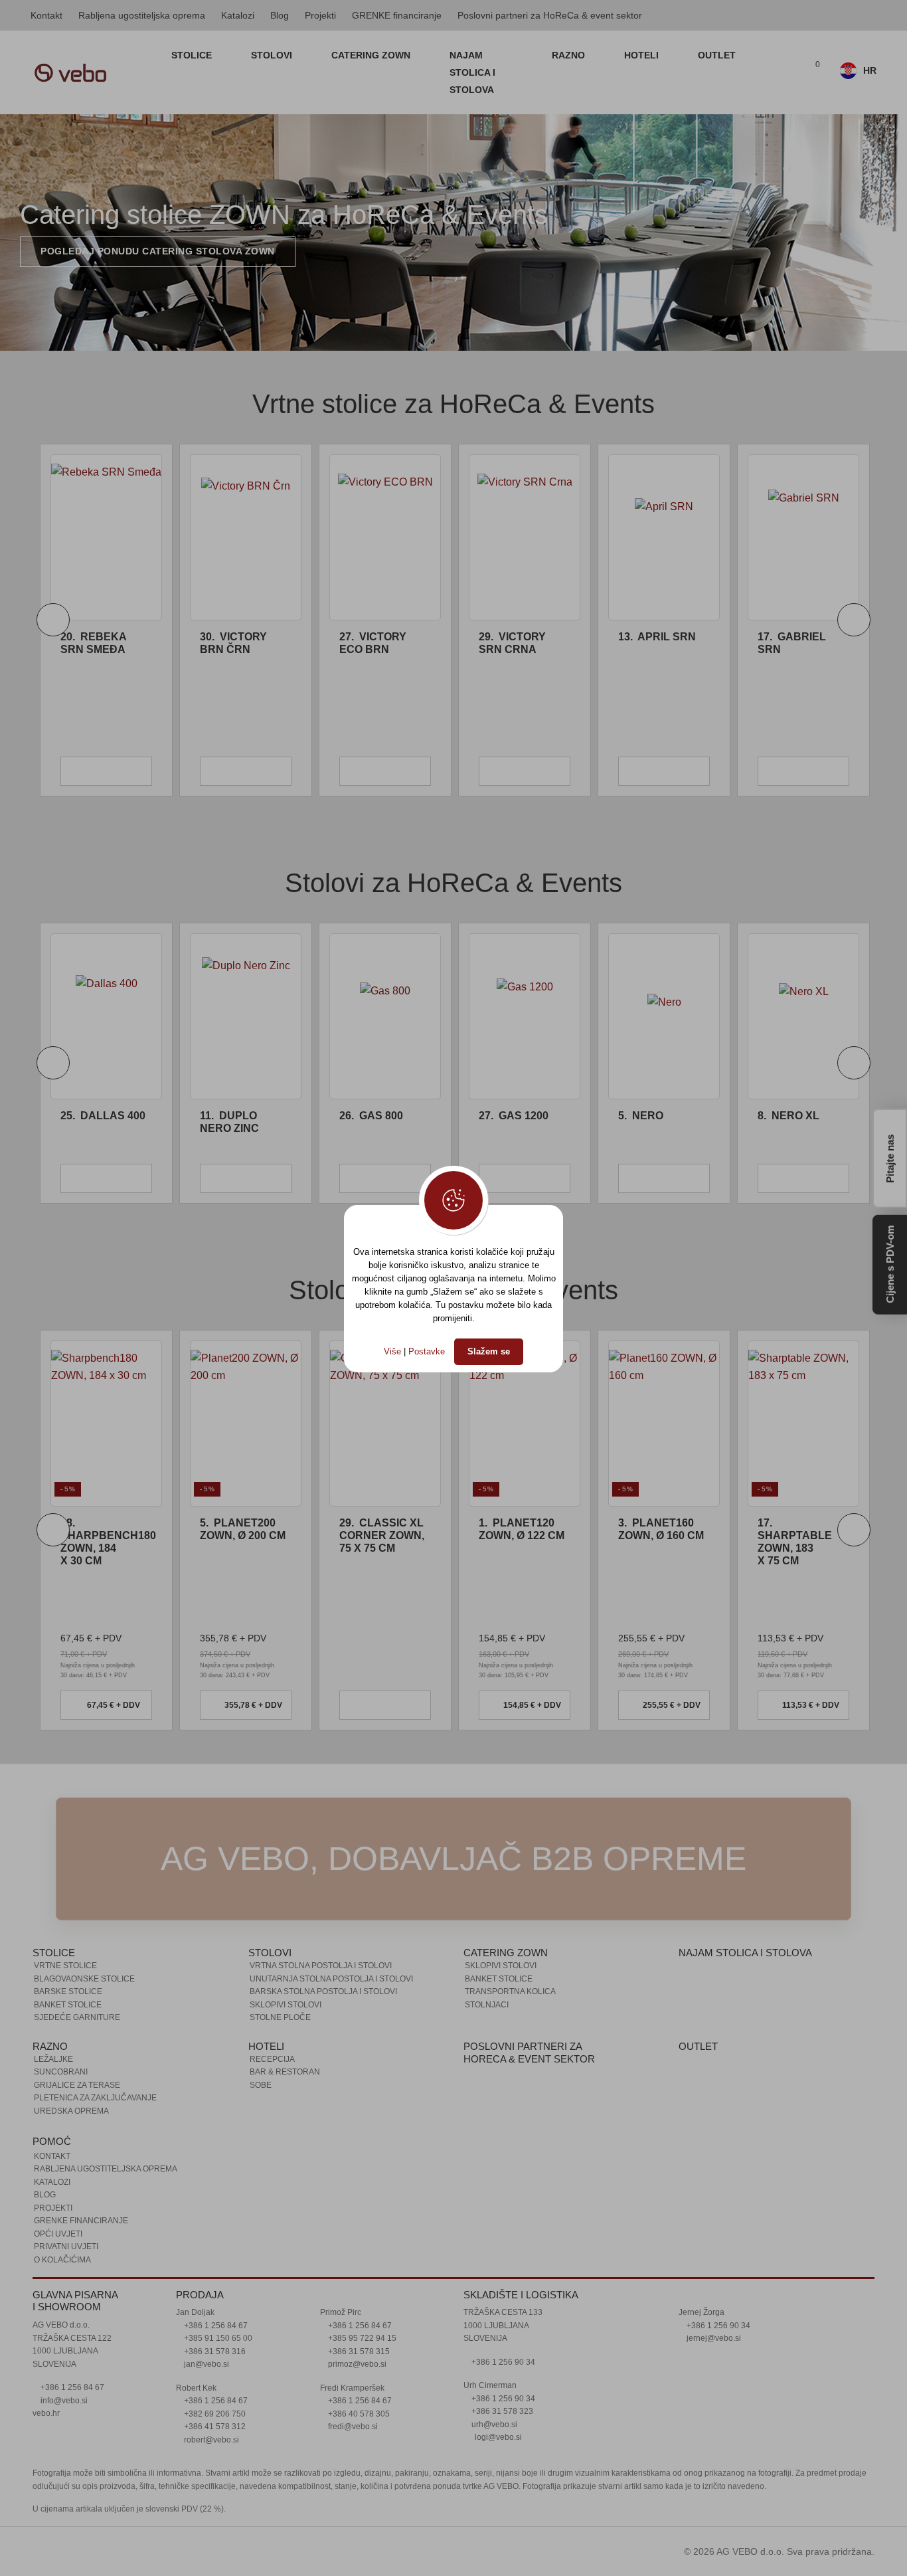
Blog (280, 15)
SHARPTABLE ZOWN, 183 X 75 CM (795, 1542)
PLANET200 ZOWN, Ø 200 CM (243, 1529)
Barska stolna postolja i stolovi (323, 1991)
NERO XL (788, 1116)
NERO (641, 1116)
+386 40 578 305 (358, 2414)
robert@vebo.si (210, 2440)
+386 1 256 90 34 (502, 2362)
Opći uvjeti (58, 2234)
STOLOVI (273, 55)
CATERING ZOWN (372, 55)
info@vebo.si (63, 2401)
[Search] (783, 72)
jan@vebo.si (206, 2364)
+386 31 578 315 (358, 2351)
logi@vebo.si (498, 2437)
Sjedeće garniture (77, 2017)
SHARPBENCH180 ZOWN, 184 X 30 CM (108, 1542)
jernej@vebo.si (713, 2338)
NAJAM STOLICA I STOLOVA (472, 72)
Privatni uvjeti (66, 2247)
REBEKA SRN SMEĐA (93, 643)
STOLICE (193, 55)
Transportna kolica (510, 1991)
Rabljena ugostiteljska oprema (142, 15)
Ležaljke (53, 2059)
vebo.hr (46, 2413)
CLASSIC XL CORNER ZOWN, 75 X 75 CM (382, 1535)
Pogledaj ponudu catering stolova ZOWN (158, 251)
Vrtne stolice (65, 1966)
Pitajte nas (890, 1157)
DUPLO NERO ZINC (229, 1122)
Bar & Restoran (285, 2072)
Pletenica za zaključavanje (95, 2098)
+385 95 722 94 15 (361, 2338)
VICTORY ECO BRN (373, 643)
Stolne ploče (280, 2017)
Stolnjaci (487, 2005)
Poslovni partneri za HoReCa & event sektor (550, 15)
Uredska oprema (71, 2111)
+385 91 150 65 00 (217, 2338)
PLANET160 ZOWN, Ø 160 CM (661, 1529)
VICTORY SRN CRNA (512, 643)
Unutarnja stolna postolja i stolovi (331, 1979)
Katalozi (238, 15)
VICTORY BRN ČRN (233, 643)
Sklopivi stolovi (286, 2005)
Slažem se (489, 1351)
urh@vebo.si (493, 2425)
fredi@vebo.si (352, 2427)
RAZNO (570, 55)
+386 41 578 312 (214, 2427)
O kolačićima (62, 2260)
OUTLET (717, 55)
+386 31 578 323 (501, 2411)
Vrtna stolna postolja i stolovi (321, 1966)
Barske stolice (68, 1991)
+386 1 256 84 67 (71, 2387)
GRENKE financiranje (397, 15)
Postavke (427, 1351)
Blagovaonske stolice (84, 1979)
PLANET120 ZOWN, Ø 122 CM (522, 1529)
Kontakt (46, 15)
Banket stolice (68, 2005)
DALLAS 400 (103, 1116)
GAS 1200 (514, 1116)
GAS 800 (371, 1116)
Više (392, 1351)
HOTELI (643, 55)
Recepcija (272, 2059)
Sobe (261, 2085)
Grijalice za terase (77, 2085)
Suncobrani (61, 2072)
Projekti (320, 15)
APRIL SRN (657, 637)
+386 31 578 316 (214, 2351)
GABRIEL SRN (792, 643)
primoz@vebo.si (356, 2364)
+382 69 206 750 (214, 2414)
